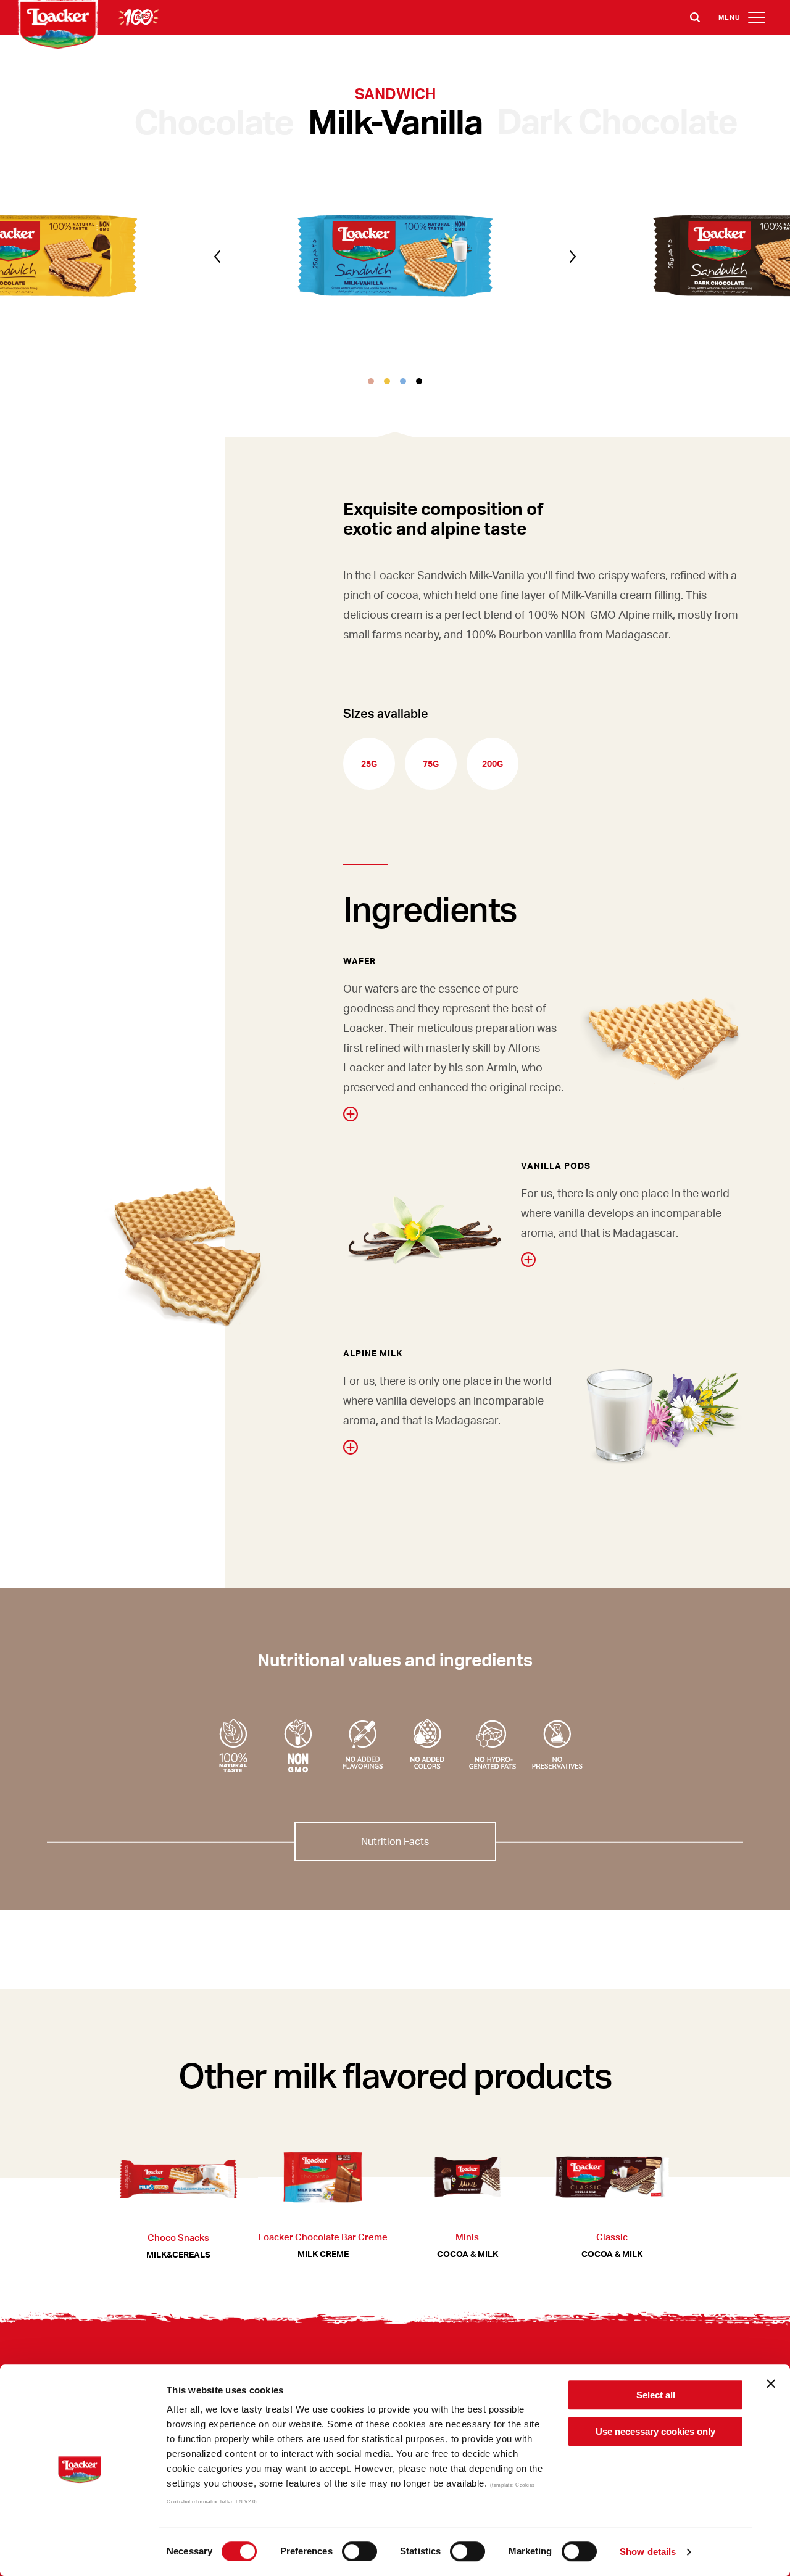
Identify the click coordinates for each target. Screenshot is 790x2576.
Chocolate (214, 121)
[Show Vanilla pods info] (528, 1260)
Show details (648, 2552)
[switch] (360, 2551)
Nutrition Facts (395, 1841)
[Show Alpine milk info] (351, 1447)
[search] (695, 17)
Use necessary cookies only (655, 2431)
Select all (656, 2395)
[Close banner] (771, 2384)
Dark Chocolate (617, 120)
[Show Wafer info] (351, 1114)
